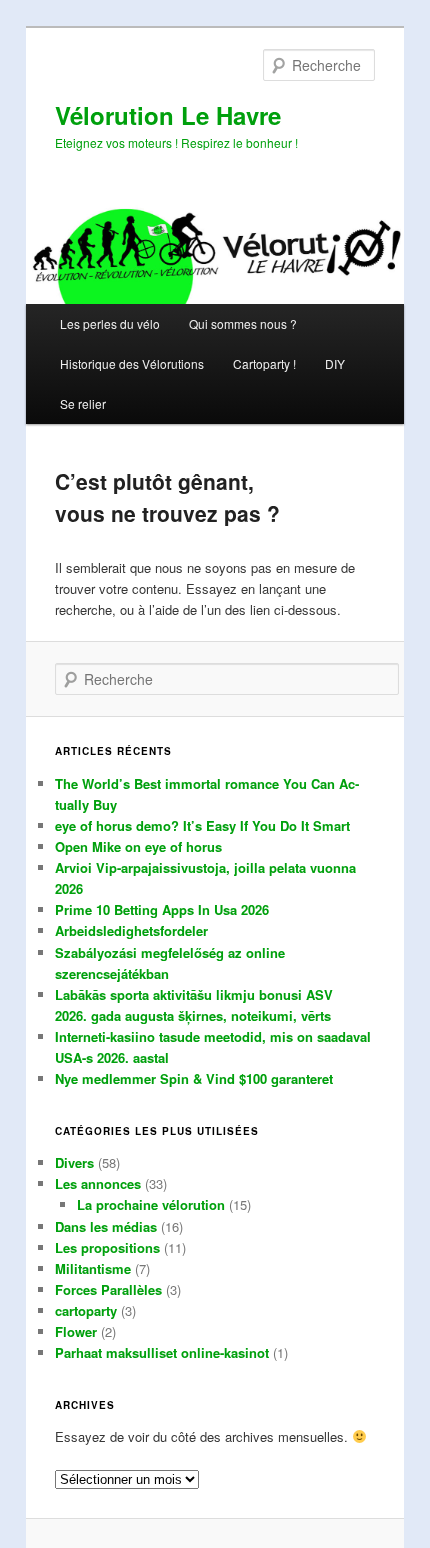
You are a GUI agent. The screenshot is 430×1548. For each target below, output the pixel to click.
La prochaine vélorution (151, 1204)
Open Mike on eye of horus (138, 846)
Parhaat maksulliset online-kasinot (162, 1352)
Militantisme (93, 1268)
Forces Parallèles (108, 1289)
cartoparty (86, 1310)
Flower (76, 1331)
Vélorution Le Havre (168, 115)
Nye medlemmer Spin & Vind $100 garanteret (194, 1078)
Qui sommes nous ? (243, 323)
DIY (335, 363)
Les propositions (107, 1247)
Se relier (83, 403)
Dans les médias (106, 1226)
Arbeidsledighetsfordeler (131, 930)
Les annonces (98, 1183)
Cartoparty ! (264, 363)
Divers (74, 1162)
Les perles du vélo (110, 323)
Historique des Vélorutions (132, 363)
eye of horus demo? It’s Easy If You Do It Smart (202, 825)
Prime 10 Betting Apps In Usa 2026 (162, 909)
